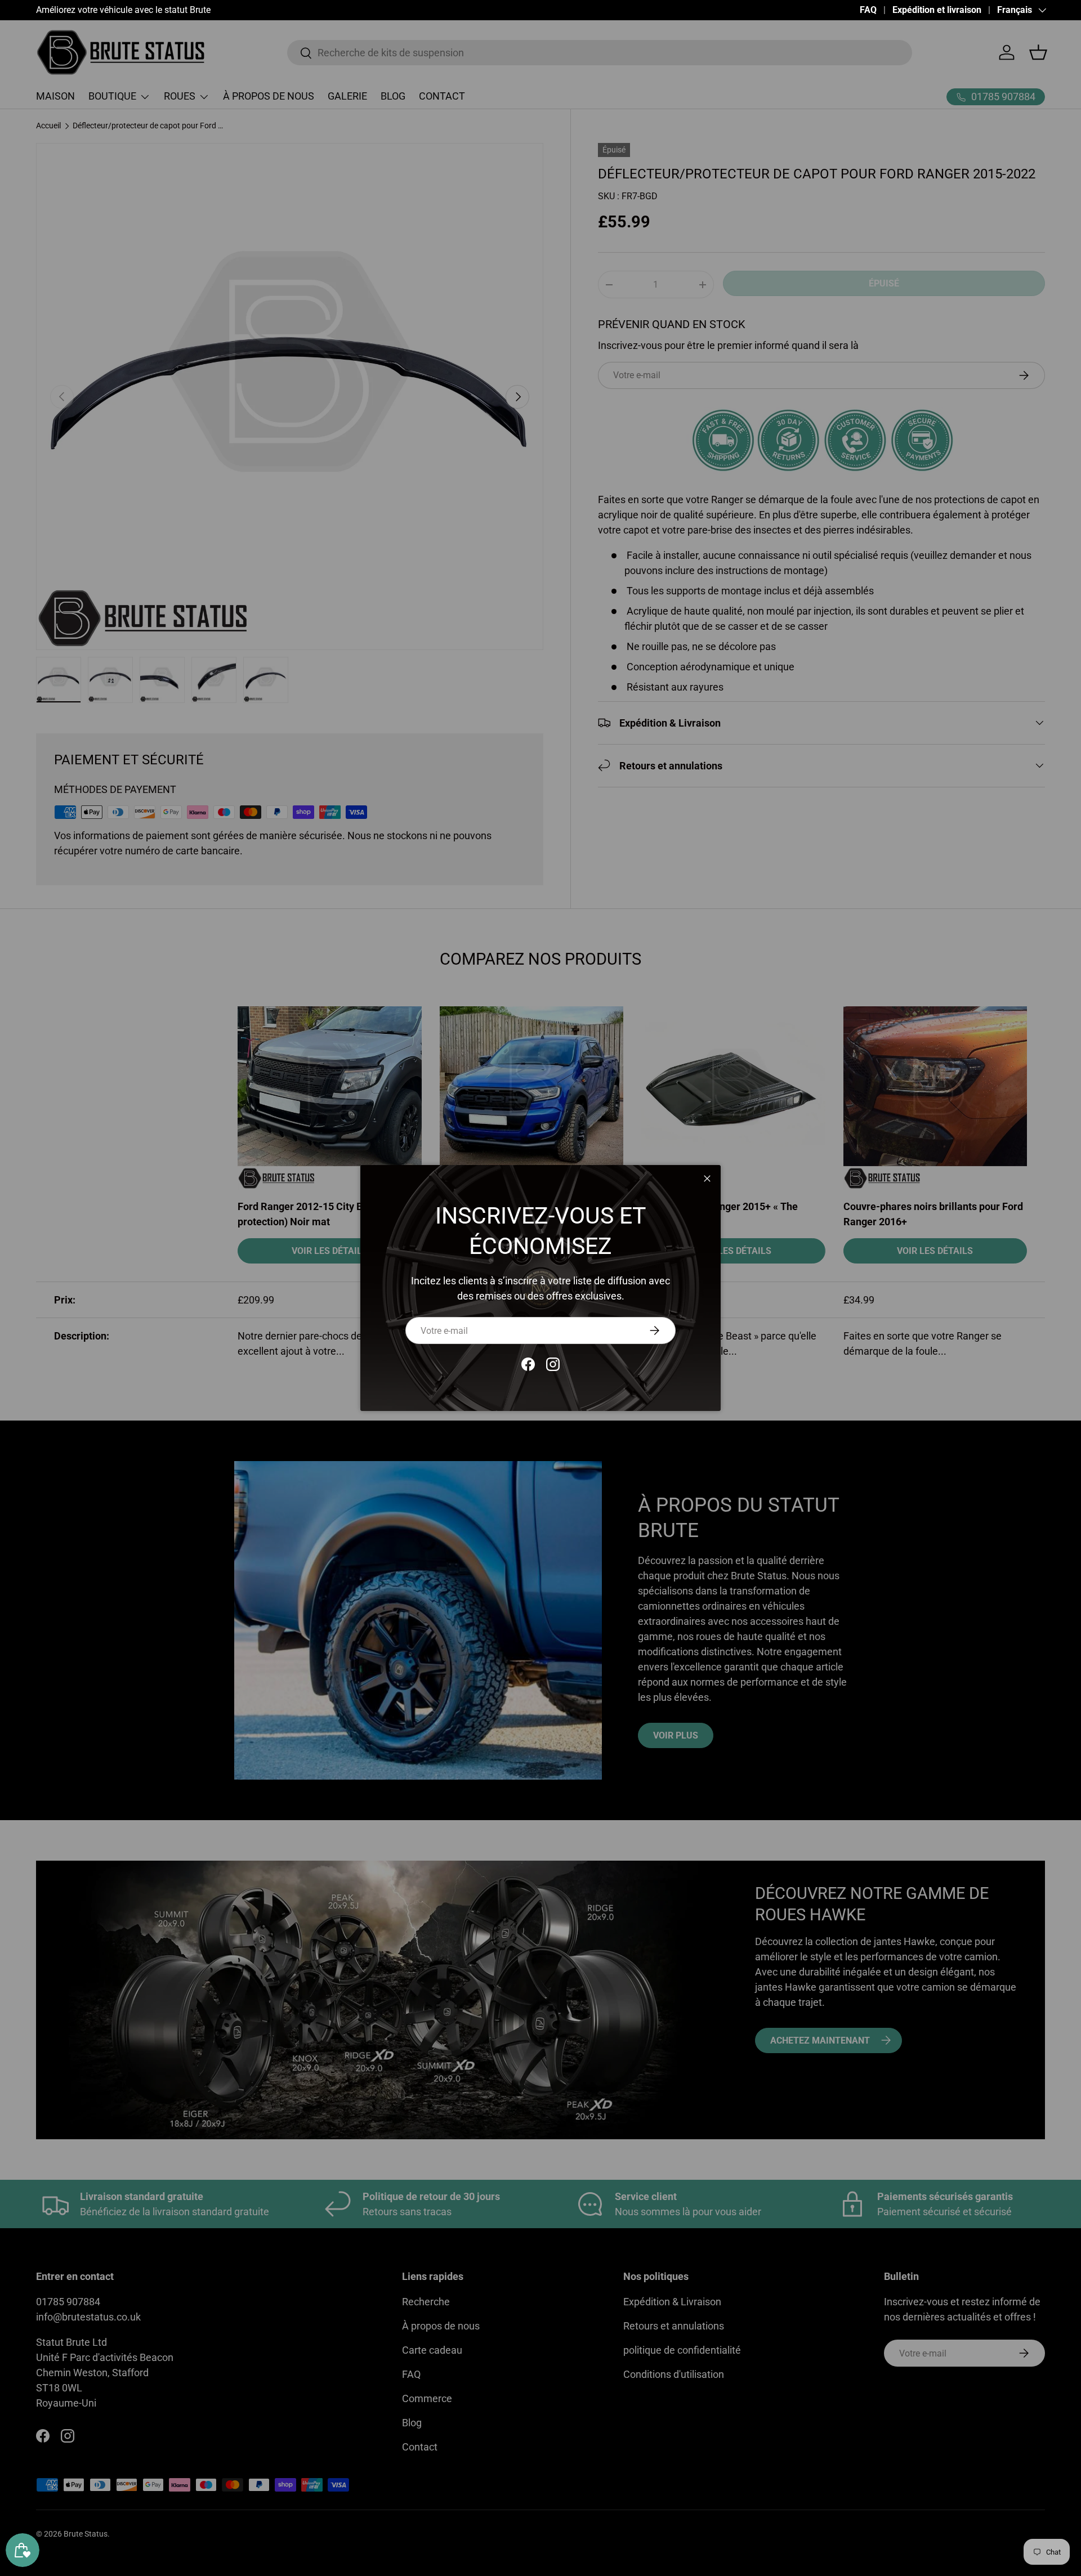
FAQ (868, 10)
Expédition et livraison (937, 10)
